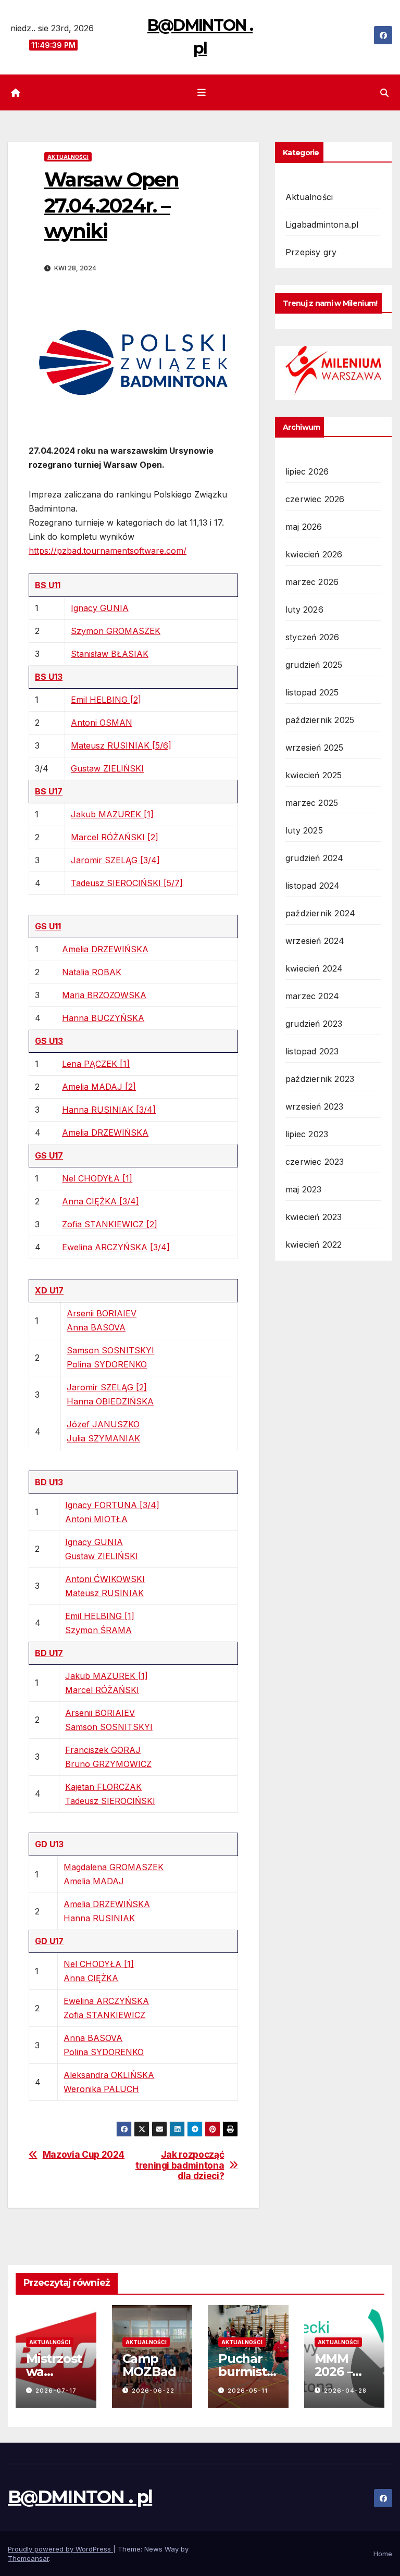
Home (383, 2554)
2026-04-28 (345, 2391)
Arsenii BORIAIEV (102, 1313)
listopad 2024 (313, 886)
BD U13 (49, 1482)
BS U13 (49, 677)
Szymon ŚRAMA (98, 1630)
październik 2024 (320, 913)
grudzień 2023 (314, 1024)
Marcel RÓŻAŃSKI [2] (115, 837)
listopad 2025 (312, 692)
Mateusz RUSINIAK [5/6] (121, 745)
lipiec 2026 (307, 471)
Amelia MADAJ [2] (99, 1087)
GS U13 (49, 1041)
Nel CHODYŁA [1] (97, 1178)
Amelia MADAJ (94, 1881)
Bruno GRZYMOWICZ (108, 1764)
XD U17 (49, 1290)
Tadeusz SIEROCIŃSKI (110, 1801)
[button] (384, 93)
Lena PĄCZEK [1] (96, 1064)
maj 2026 (304, 527)
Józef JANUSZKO (103, 1424)
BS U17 (49, 791)
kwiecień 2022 (314, 1245)
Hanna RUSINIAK (99, 1918)
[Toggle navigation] (202, 93)
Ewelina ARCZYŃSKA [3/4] (116, 1247)
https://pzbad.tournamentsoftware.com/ (108, 551)
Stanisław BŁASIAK (110, 654)
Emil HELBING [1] (100, 1616)
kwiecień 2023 (314, 1217)
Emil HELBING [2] (106, 700)
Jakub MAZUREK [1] (112, 814)
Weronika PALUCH (101, 2089)
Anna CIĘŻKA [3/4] (101, 1201)
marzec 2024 (312, 996)
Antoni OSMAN (102, 723)
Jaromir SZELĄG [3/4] (115, 860)
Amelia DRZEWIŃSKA (105, 949)
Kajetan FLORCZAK (103, 1787)
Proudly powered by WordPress (60, 2549)
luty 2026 (304, 609)
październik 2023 (320, 1079)
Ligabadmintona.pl (322, 225)
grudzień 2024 (315, 858)
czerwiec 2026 (315, 499)
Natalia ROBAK (92, 972)
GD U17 (49, 1941)
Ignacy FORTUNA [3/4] (112, 1505)
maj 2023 (304, 1189)
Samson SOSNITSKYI (110, 1350)
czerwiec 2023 (315, 1162)
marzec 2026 (312, 582)
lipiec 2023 (307, 1134)
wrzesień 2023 (315, 1106)
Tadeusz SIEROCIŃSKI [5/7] (127, 883)
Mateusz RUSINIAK (104, 1593)
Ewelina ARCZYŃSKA (106, 2001)
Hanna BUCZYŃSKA (103, 1018)
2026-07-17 (56, 2391)
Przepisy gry (311, 252)
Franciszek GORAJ (103, 1750)
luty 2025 (304, 830)
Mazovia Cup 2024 (84, 2155)
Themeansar (28, 2558)
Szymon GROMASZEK (116, 631)
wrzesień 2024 (315, 941)
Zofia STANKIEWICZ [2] (110, 1224)
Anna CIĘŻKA (91, 1978)
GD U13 (49, 1844)
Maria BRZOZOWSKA (104, 995)
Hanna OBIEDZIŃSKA (110, 1401)
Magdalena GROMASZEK (114, 1867)
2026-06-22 (153, 2391)
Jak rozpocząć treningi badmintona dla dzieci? (180, 2165)
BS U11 (48, 585)
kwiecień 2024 (314, 968)
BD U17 (49, 1653)
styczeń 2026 (312, 637)
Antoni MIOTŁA (96, 1519)
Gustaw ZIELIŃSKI (107, 768)
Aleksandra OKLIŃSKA (109, 2075)
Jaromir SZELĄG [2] (107, 1387)
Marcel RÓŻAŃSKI (102, 1690)
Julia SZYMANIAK (103, 1438)
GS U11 (48, 926)
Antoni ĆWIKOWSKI (105, 1579)
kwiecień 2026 (314, 554)
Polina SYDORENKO (107, 1364)
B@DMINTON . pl (80, 2497)
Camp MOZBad (149, 2365)
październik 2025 (320, 720)
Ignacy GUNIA (100, 608)
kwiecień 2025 (314, 775)
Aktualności (68, 157)
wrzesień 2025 (315, 748)
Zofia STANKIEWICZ (104, 2015)
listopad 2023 (312, 1051)
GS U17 (49, 1155)
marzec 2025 (312, 803)
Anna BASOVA (96, 1327)
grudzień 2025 (314, 665)
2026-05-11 (248, 2391)
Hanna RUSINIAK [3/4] (109, 1110)
